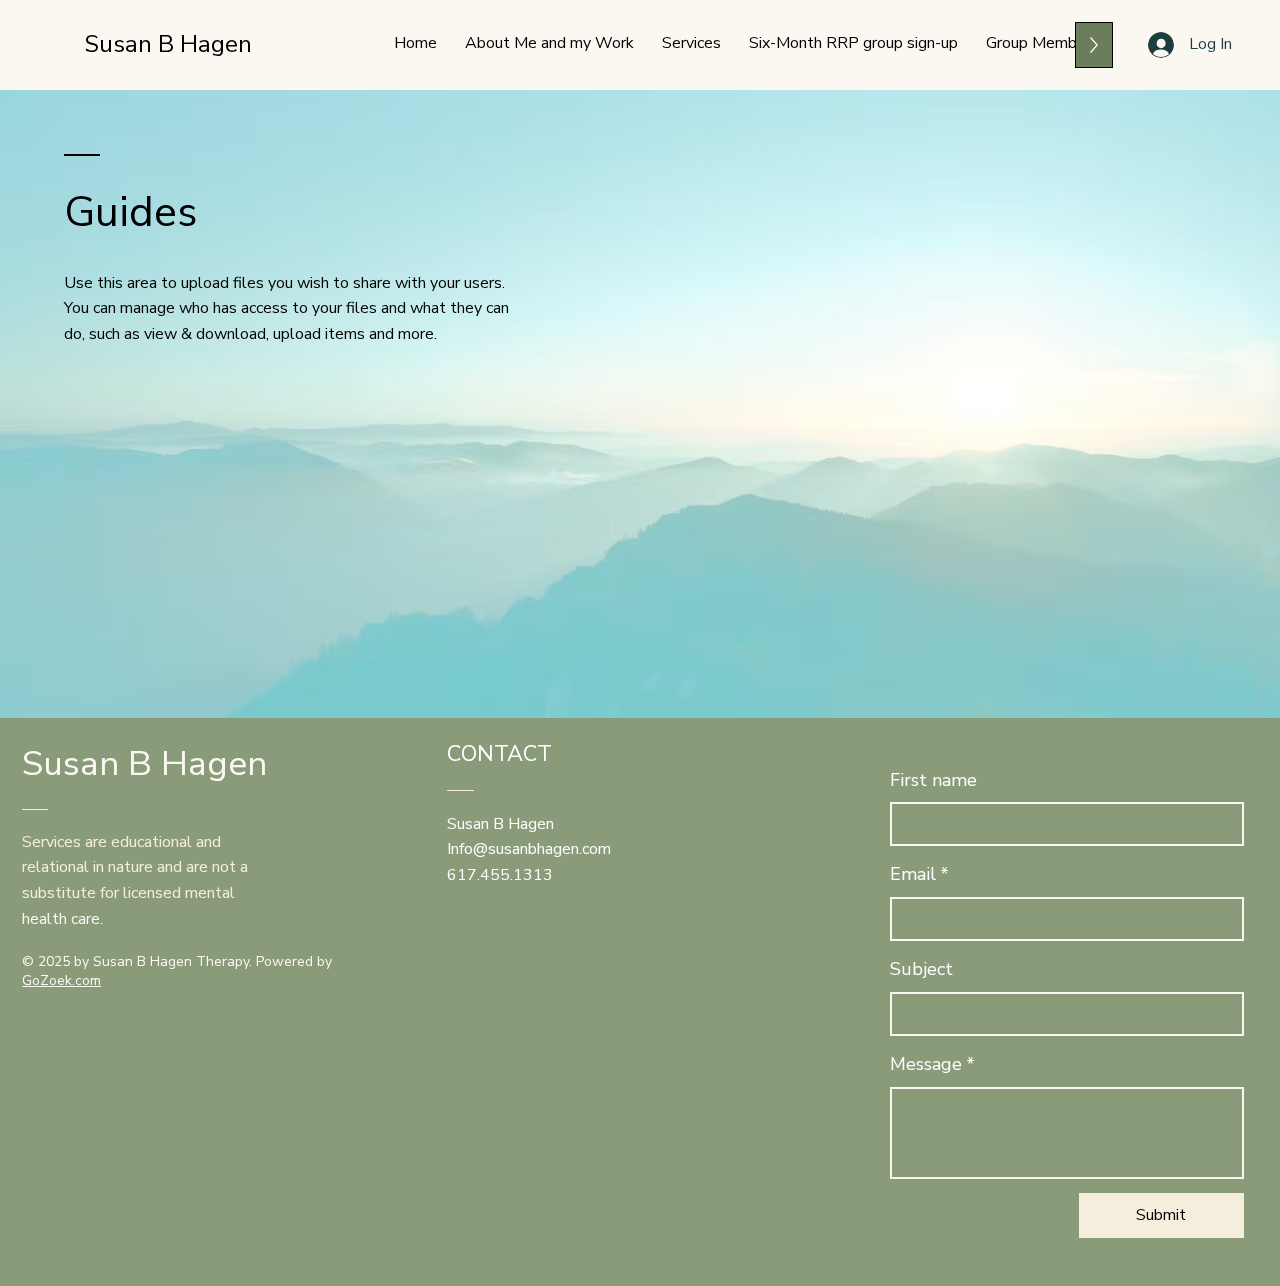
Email (919, 874)
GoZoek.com (61, 980)
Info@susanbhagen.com (529, 849)
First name (933, 780)
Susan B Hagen (168, 44)
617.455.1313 (500, 875)
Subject (921, 969)
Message (932, 1064)
